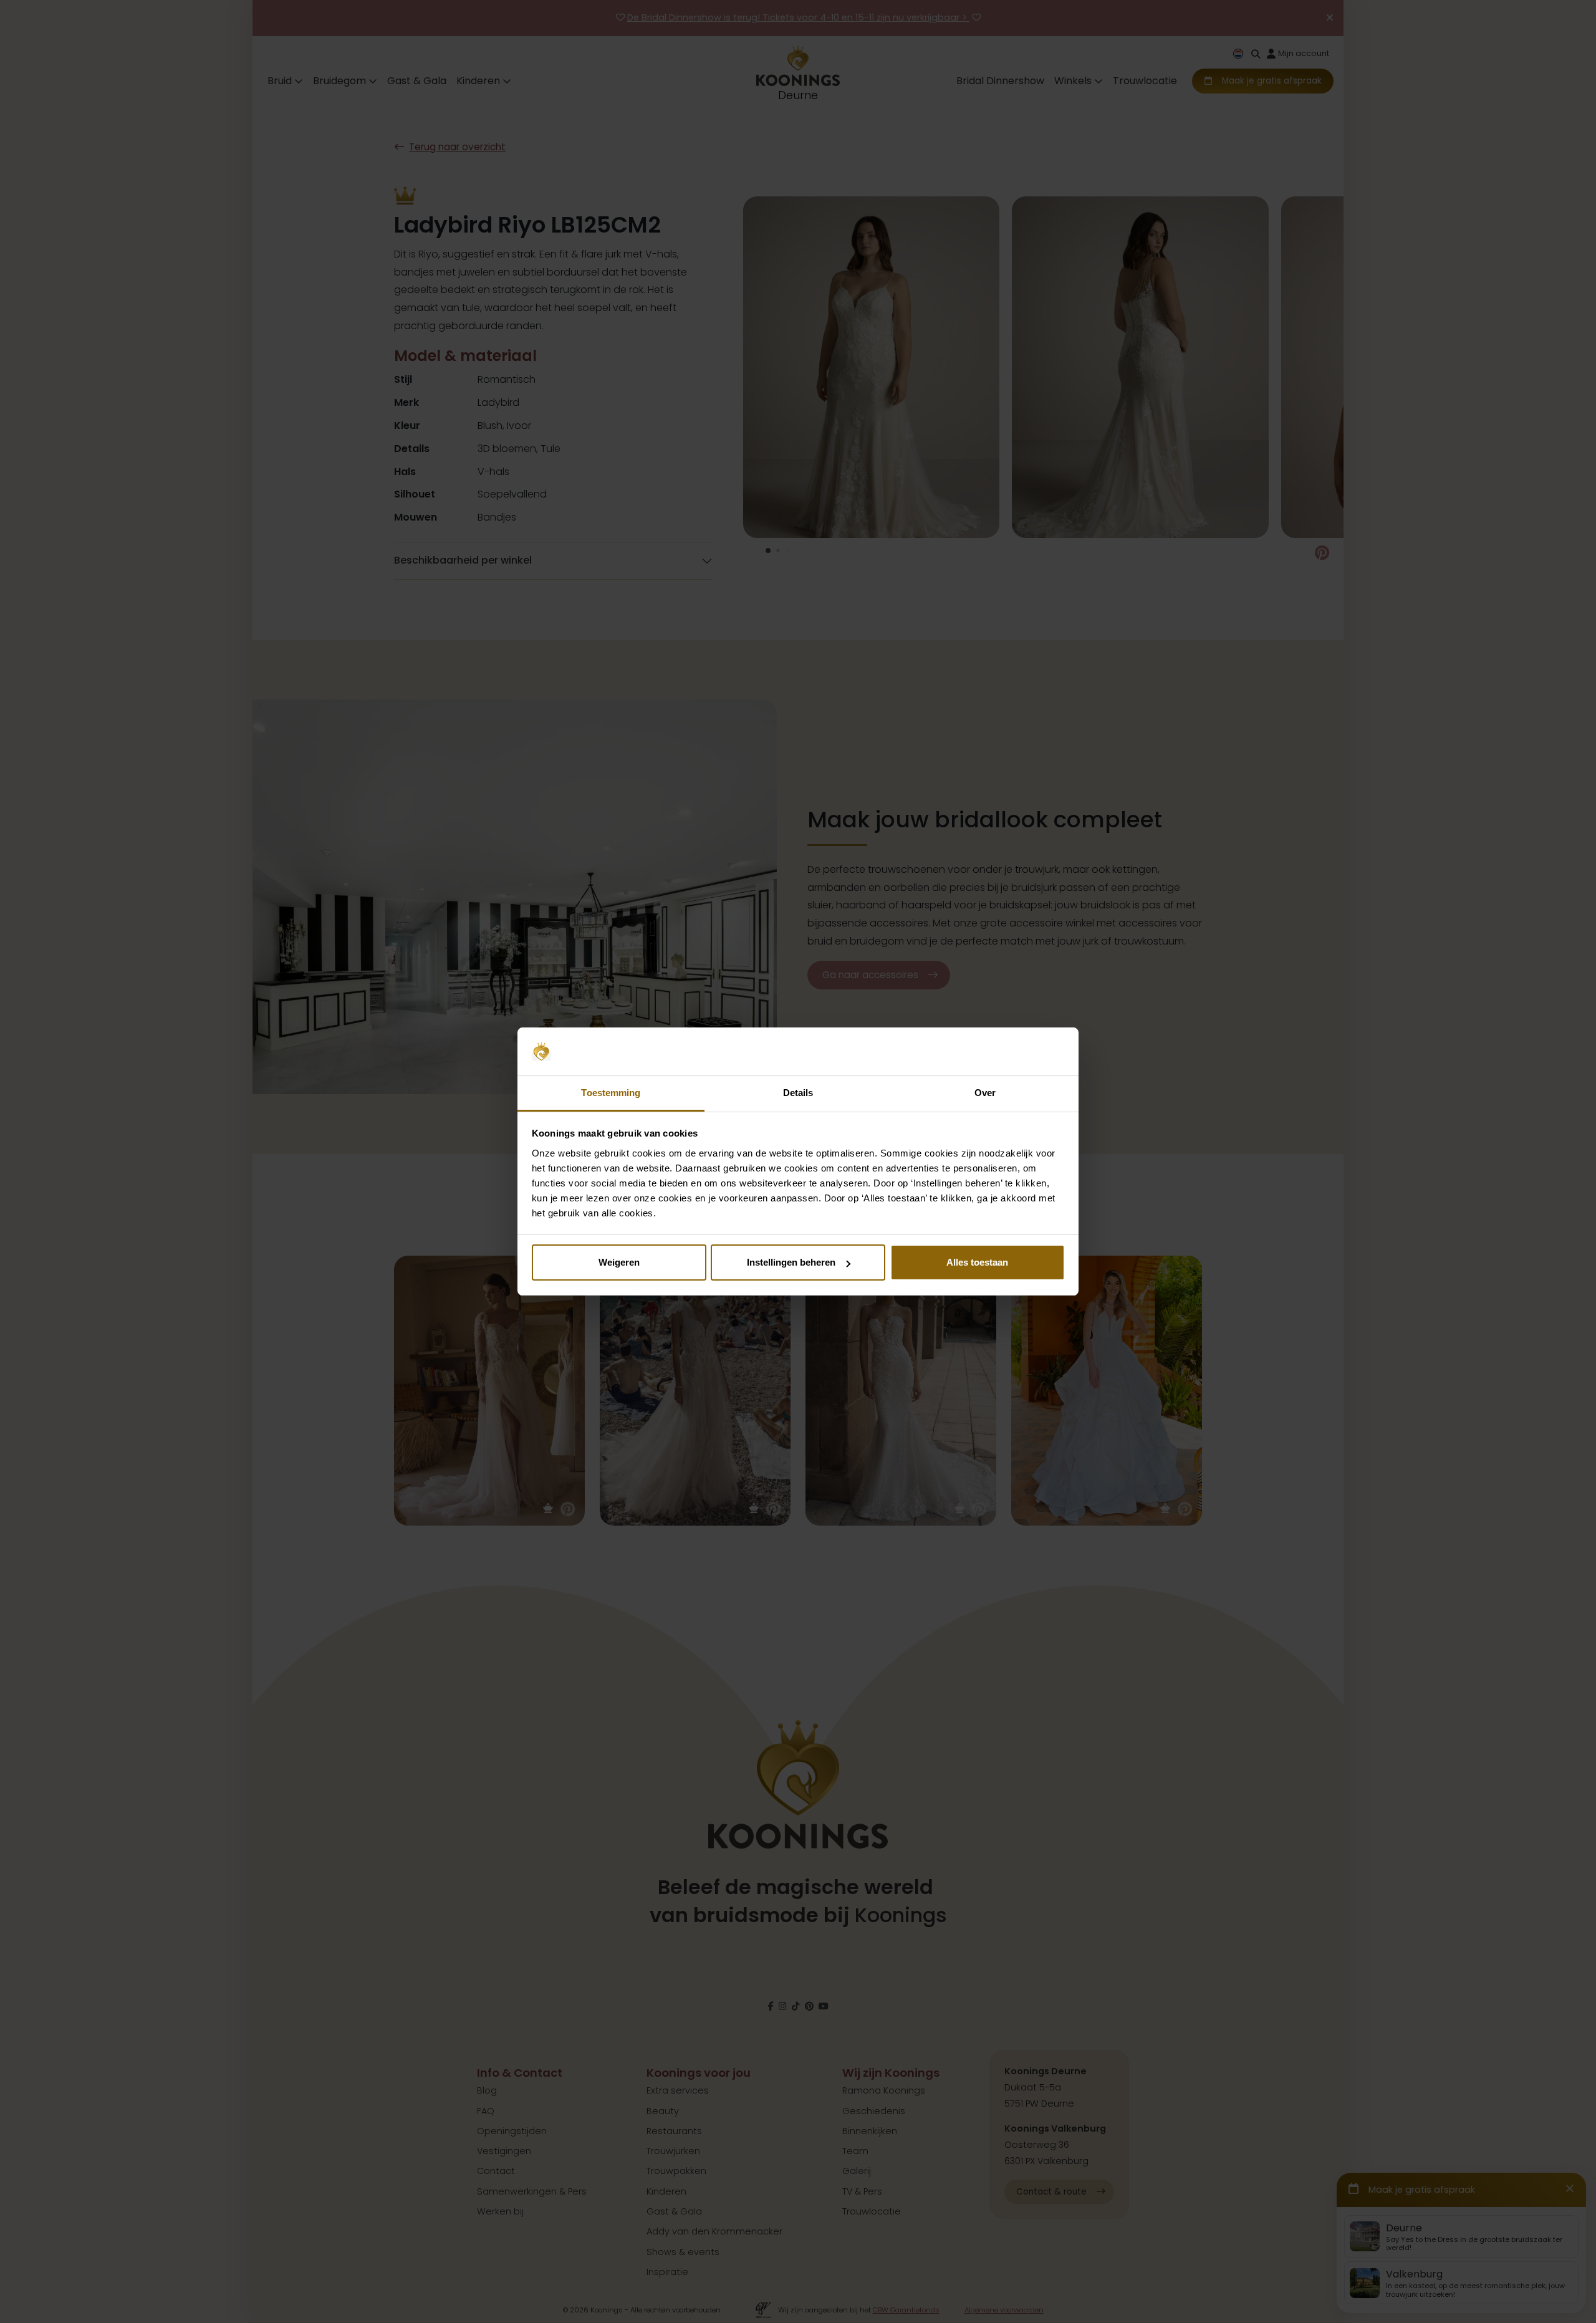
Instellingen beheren (791, 1262)
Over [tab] (985, 1093)
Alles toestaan (977, 1262)
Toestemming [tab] (611, 1093)
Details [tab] (798, 1093)
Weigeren (619, 1262)
